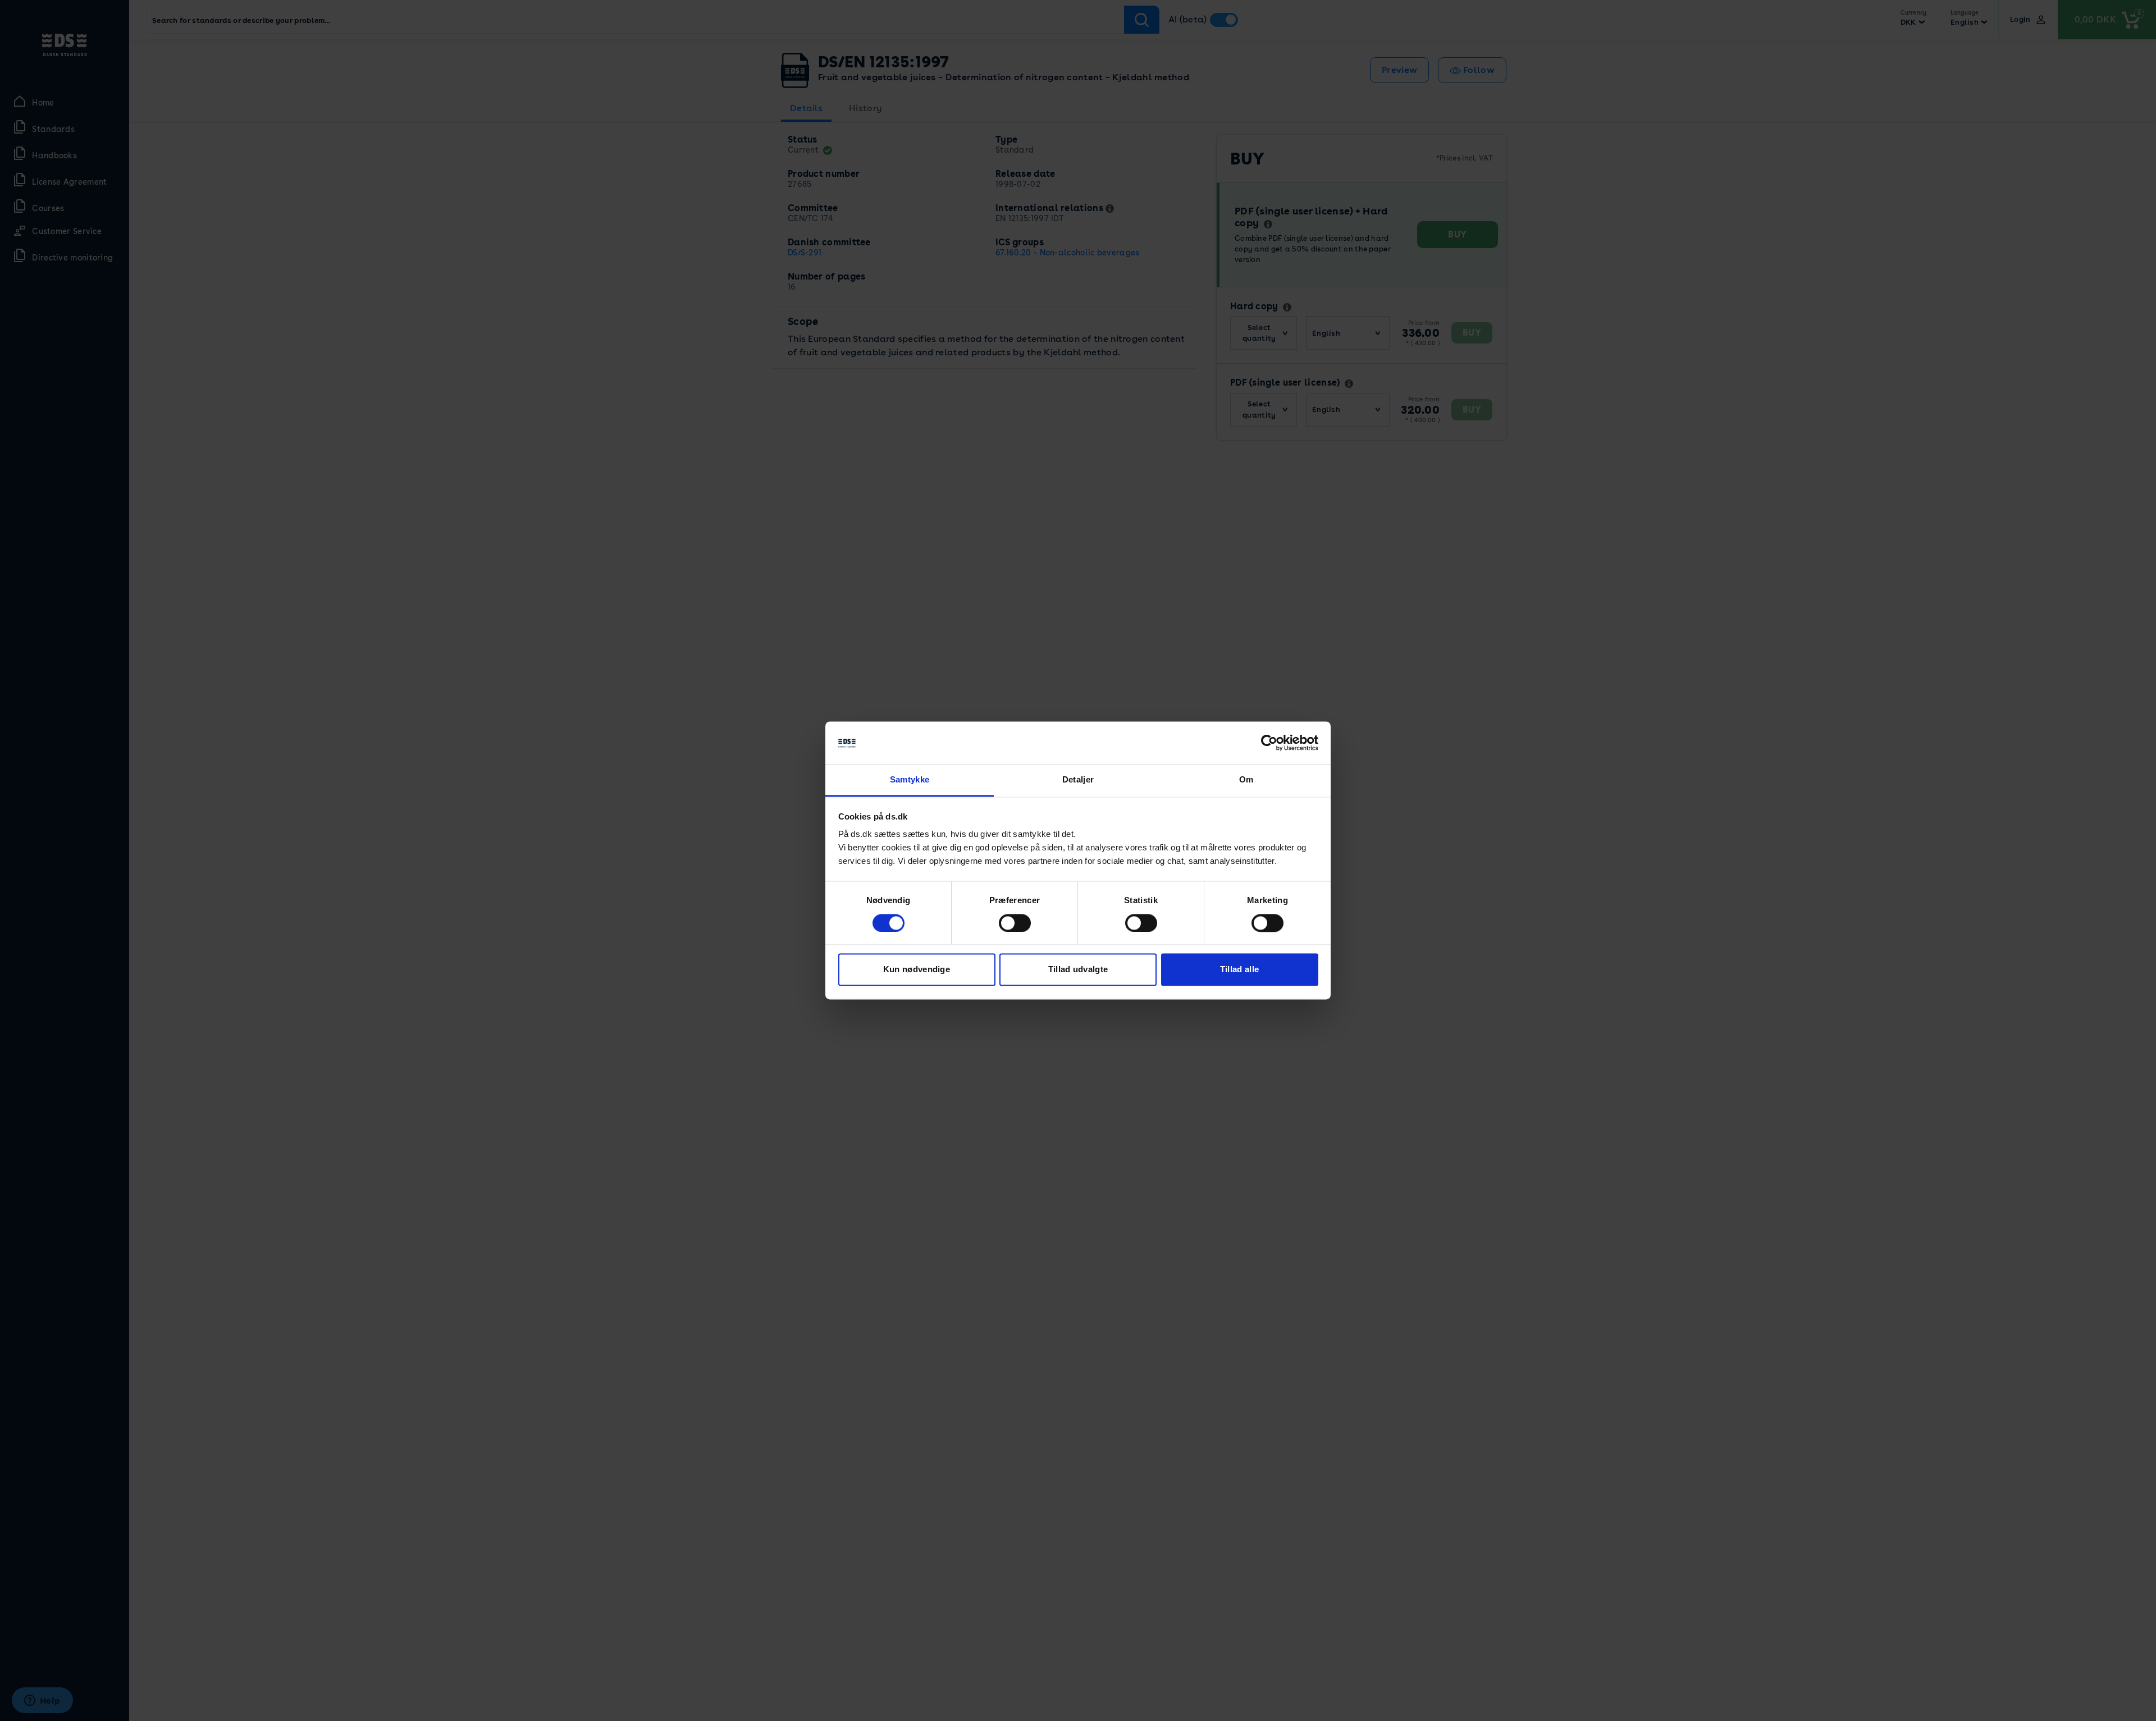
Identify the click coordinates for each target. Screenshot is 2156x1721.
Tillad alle (1239, 970)
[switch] (1015, 923)
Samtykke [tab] (910, 780)
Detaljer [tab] (1078, 780)
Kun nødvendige (917, 970)
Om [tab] (1246, 780)
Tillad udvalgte (1078, 970)
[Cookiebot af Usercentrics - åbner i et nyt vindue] (1269, 743)
